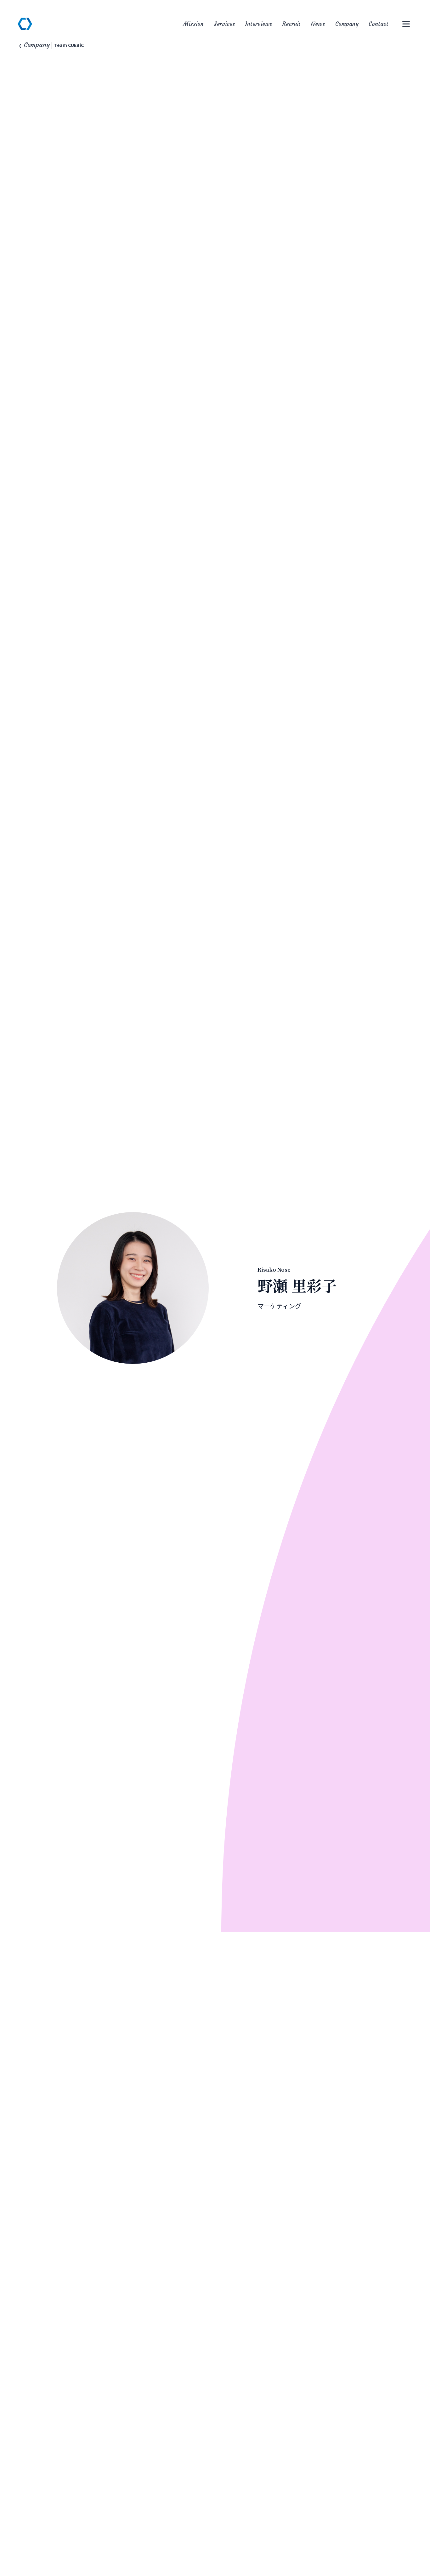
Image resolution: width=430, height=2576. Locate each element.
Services (224, 24)
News (318, 24)
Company (347, 24)
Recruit (291, 24)
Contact (379, 24)
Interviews (259, 24)
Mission (193, 24)
